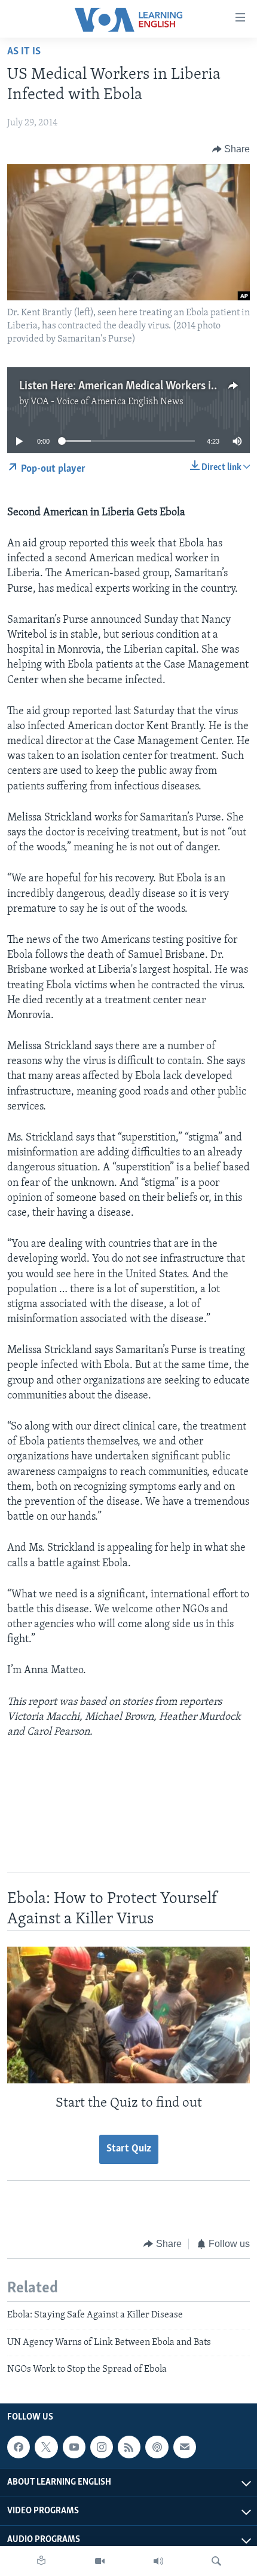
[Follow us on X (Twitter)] (46, 2447)
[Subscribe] (185, 2447)
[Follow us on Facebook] (19, 2447)
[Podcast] (157, 2447)
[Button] (231, 149)
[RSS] (129, 2447)
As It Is (24, 52)
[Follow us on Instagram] (102, 2447)
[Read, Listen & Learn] (41, 2561)
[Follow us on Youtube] (74, 2447)
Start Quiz (129, 2149)
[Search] (216, 2561)
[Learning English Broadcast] (158, 2561)
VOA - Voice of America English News (107, 402)
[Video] (100, 2561)
